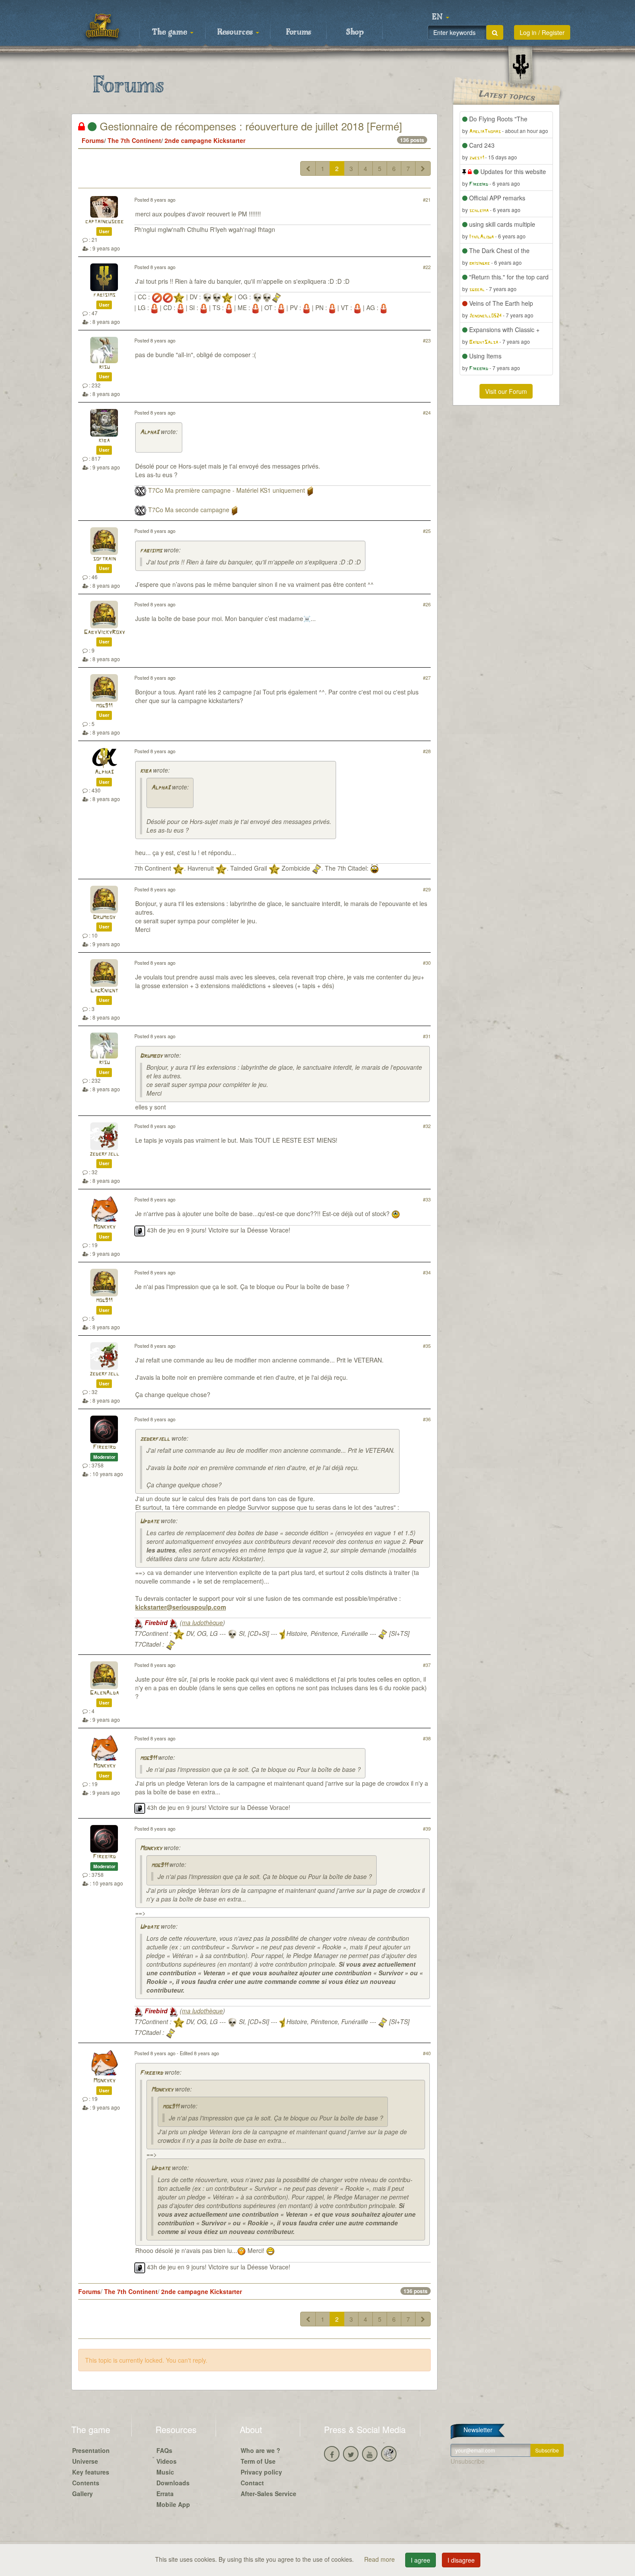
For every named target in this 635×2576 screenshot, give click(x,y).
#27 (427, 678)
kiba (104, 441)
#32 (427, 1126)
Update (149, 1522)
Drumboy (104, 917)
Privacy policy (261, 2472)
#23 (427, 340)
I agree (421, 2560)
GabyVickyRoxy (104, 632)
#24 (427, 412)
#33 (427, 1199)
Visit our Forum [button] (506, 391)
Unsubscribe (468, 2461)
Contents (86, 2483)
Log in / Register (542, 32)
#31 (427, 1036)
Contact (252, 2483)
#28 (427, 751)
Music (165, 2472)
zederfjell (104, 1154)
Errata (165, 2494)
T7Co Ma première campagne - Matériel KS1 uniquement (227, 490)
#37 (427, 1665)
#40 (427, 2053)
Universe (85, 2461)
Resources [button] (236, 32)
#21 (427, 200)
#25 (427, 531)
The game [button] (171, 32)
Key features (91, 2472)
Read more (380, 2559)
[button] (441, 17)
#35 (427, 1346)
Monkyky (104, 1227)
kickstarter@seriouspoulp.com (181, 1607)
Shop (355, 32)
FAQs (164, 2450)
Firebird (104, 1447)
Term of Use (258, 2461)
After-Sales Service (268, 2494)
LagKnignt (104, 991)
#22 (427, 267)
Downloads (173, 2483)
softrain (104, 559)
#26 (427, 604)
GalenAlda (104, 1693)
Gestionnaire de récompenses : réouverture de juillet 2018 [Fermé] (249, 126)
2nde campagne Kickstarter (205, 140)
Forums (298, 32)
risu (104, 367)
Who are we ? (260, 2450)
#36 (427, 1419)
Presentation (91, 2450)
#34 (427, 1272)
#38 (427, 1738)
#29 (427, 889)
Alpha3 (149, 433)
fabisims (104, 295)
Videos (167, 2461)
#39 (427, 1828)
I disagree (461, 2560)
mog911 (104, 706)
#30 (427, 963)
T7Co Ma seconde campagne (189, 510)
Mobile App (173, 2504)
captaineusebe (104, 222)
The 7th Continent (134, 140)
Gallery (83, 2494)
